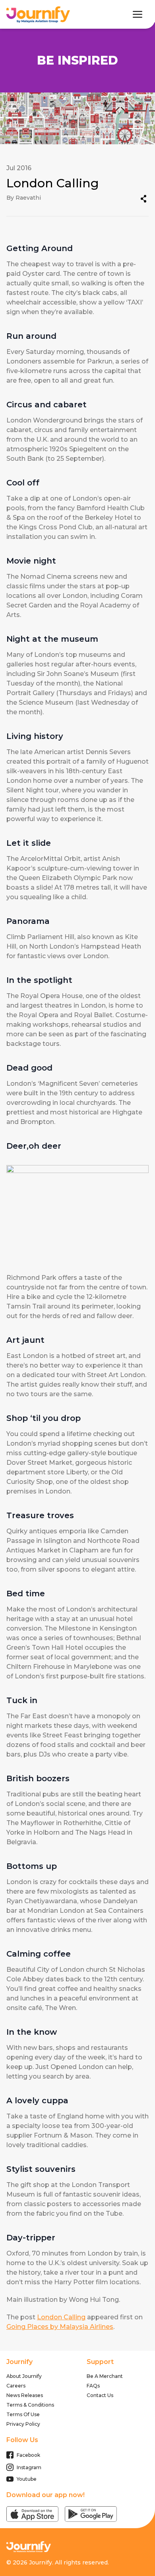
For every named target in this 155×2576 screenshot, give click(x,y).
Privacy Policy (23, 2424)
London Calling (61, 2317)
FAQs (93, 2386)
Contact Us (100, 2395)
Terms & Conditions (30, 2405)
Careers (16, 2386)
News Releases (25, 2395)
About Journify (24, 2376)
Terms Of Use (23, 2414)
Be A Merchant (105, 2376)
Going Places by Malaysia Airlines (60, 2327)
